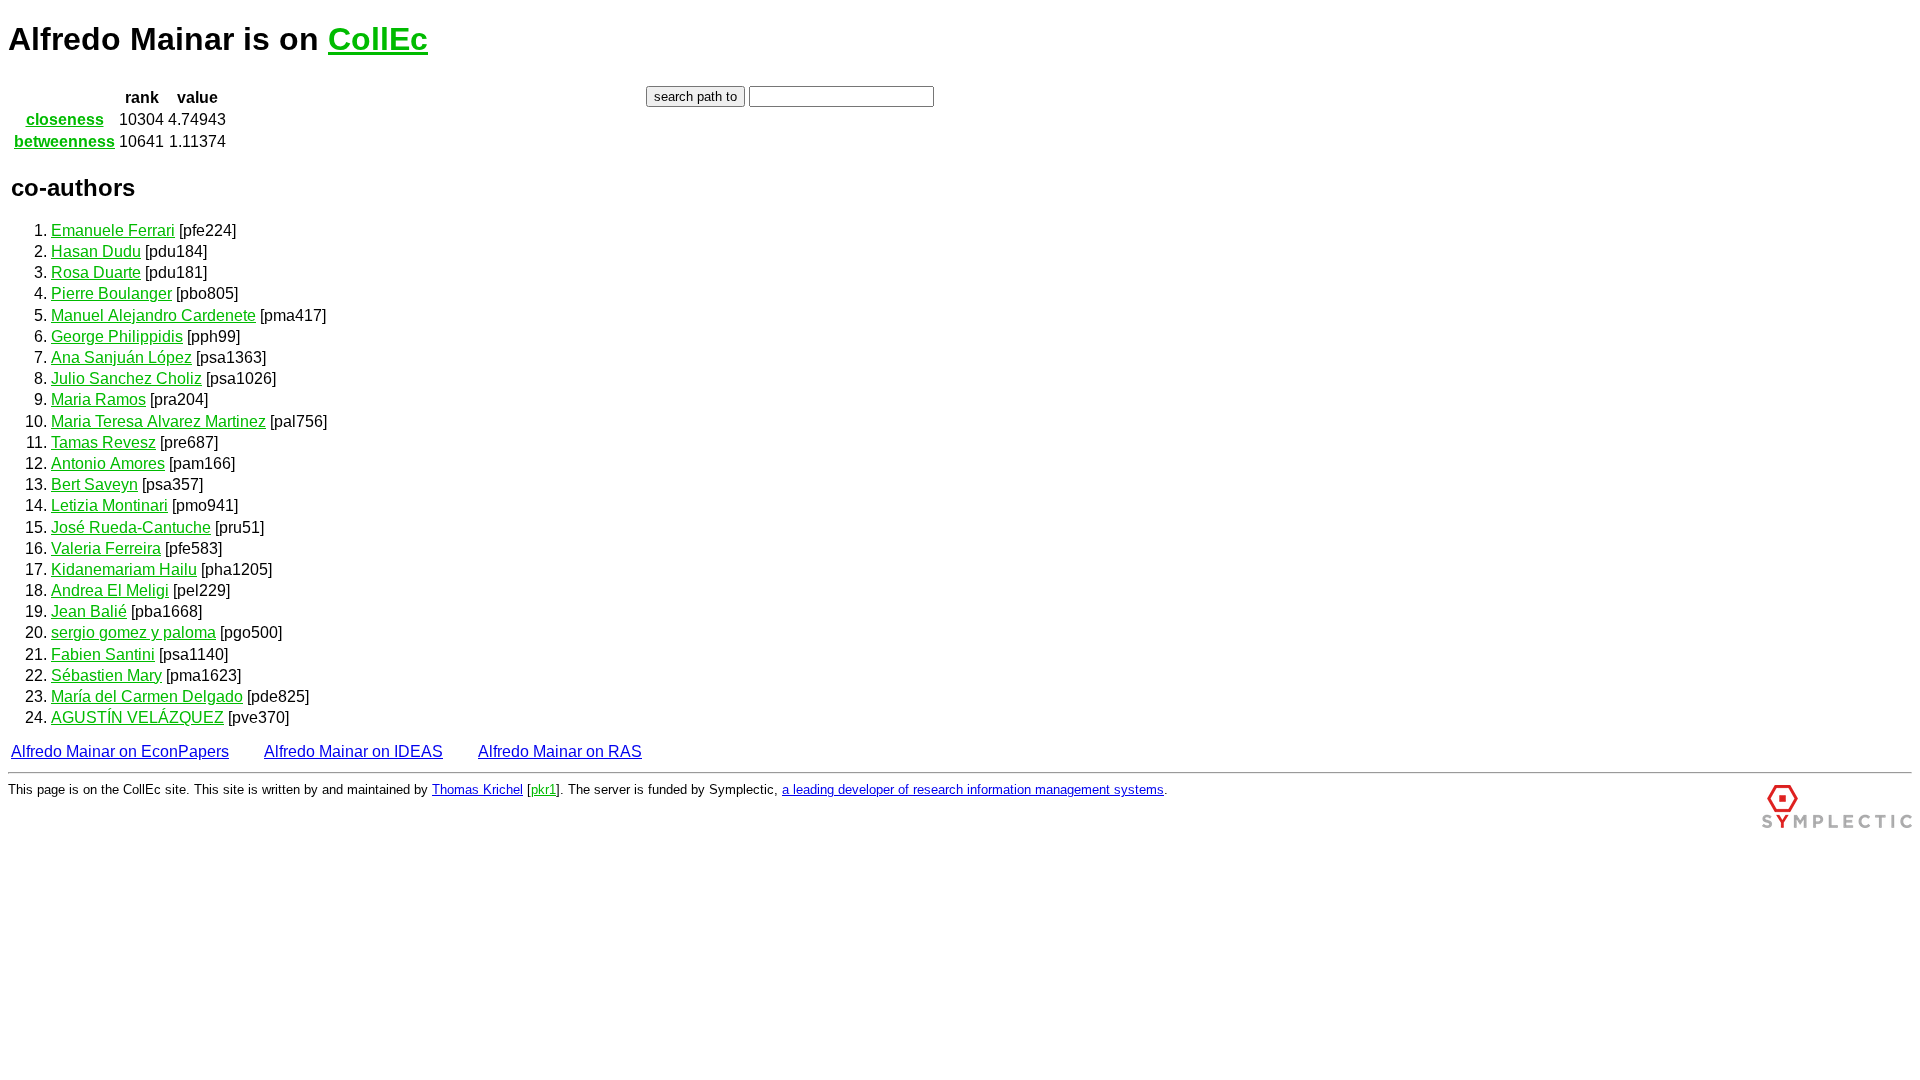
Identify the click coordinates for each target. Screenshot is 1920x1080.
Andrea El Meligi (110, 590)
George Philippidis (117, 336)
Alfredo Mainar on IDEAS (353, 751)
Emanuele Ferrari (113, 230)
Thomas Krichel (477, 789)
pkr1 (543, 789)
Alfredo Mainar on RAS (560, 751)
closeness (65, 119)
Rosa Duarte (96, 272)
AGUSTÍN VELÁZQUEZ (137, 717)
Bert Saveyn (94, 484)
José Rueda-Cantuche (131, 527)
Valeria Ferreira (106, 548)
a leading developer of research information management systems (973, 789)
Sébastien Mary (106, 675)
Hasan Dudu (96, 251)
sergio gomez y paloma (133, 632)
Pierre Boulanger (111, 293)
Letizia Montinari (109, 505)
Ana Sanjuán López (121, 357)
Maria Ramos (98, 399)
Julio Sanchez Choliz (126, 378)
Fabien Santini (103, 654)
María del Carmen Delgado (147, 696)
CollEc (378, 39)
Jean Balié (89, 611)
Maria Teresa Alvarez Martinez (158, 421)
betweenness (64, 141)
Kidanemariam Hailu (124, 569)
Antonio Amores (108, 463)
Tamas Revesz (103, 442)
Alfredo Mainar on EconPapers (120, 751)
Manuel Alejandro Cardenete (153, 315)
